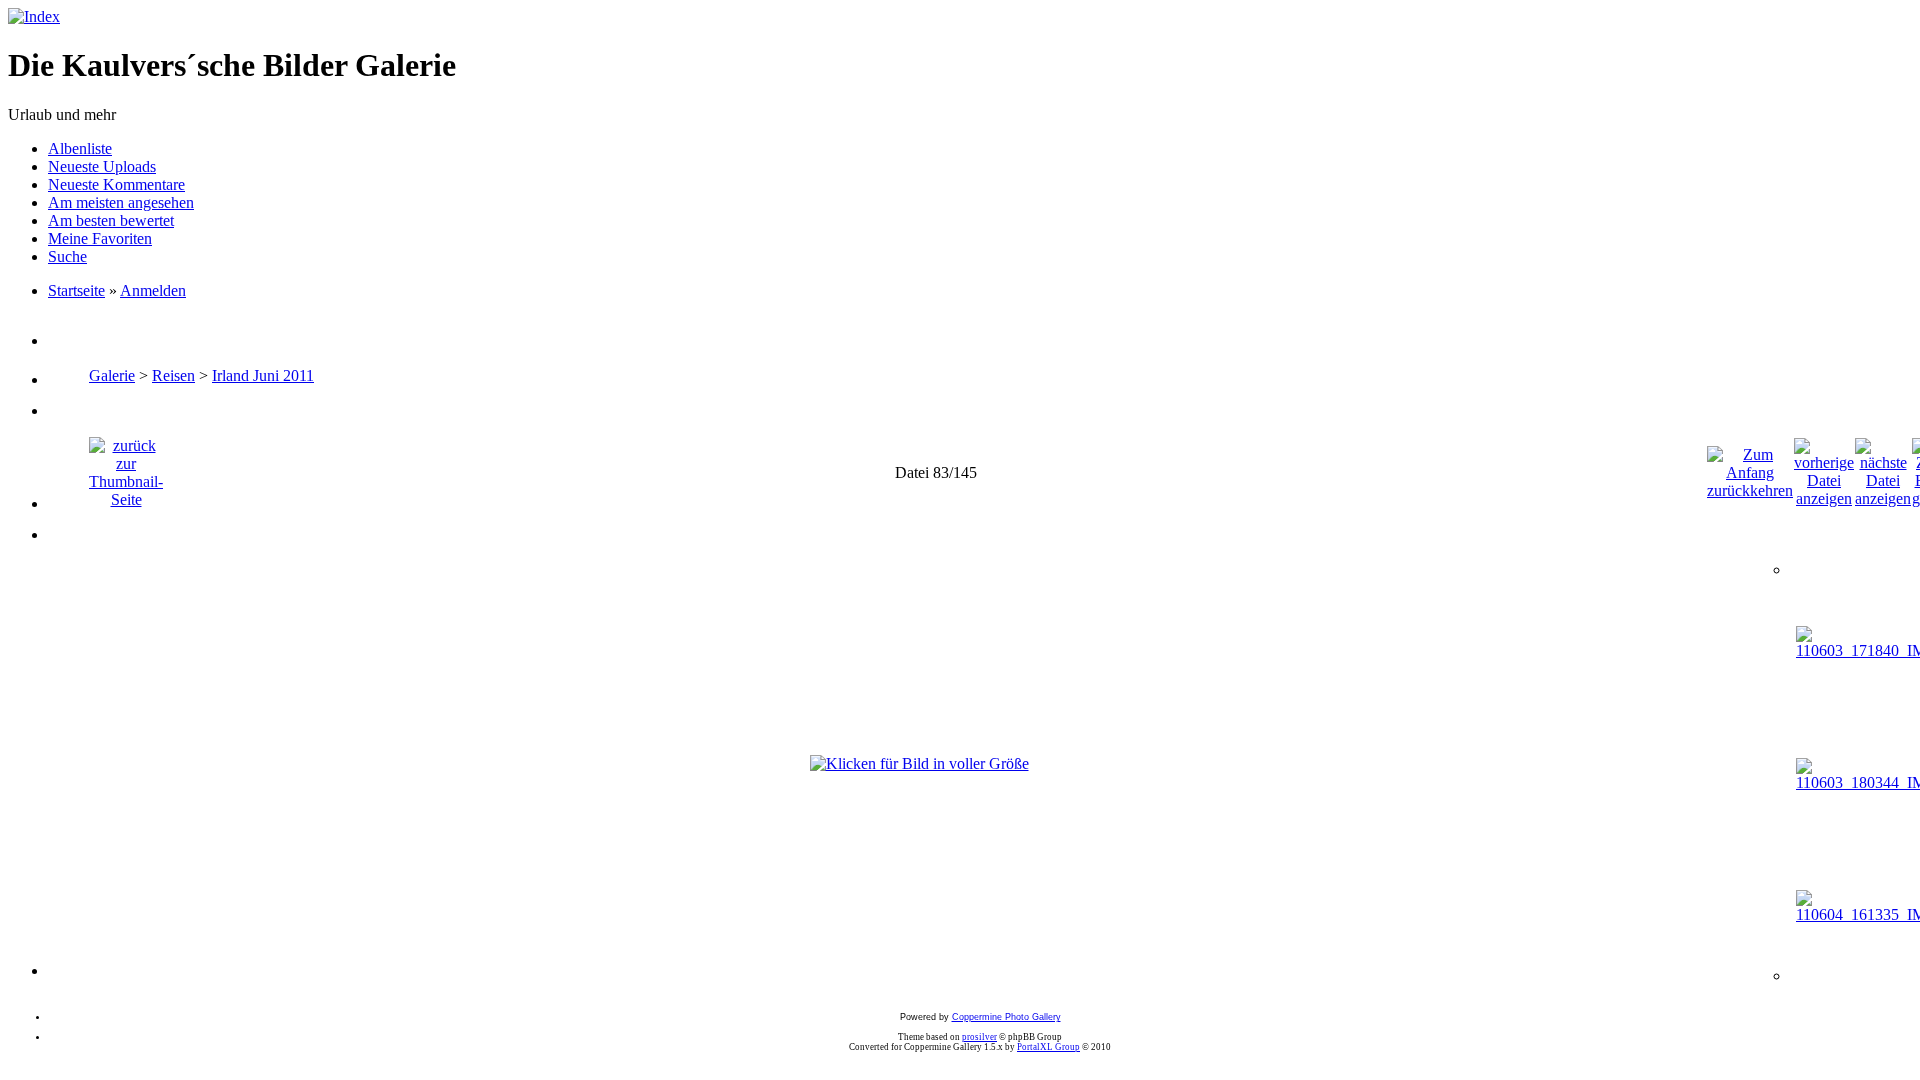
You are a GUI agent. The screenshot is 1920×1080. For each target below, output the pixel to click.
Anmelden (153, 290)
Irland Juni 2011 (263, 375)
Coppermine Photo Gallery (1006, 1017)
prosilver (979, 1037)
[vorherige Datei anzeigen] (1824, 467)
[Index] (34, 16)
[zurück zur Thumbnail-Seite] (126, 467)
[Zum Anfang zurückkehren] (1750, 467)
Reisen (173, 375)
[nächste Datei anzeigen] (1883, 467)
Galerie (112, 375)
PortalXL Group (1048, 1047)
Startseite (76, 290)
